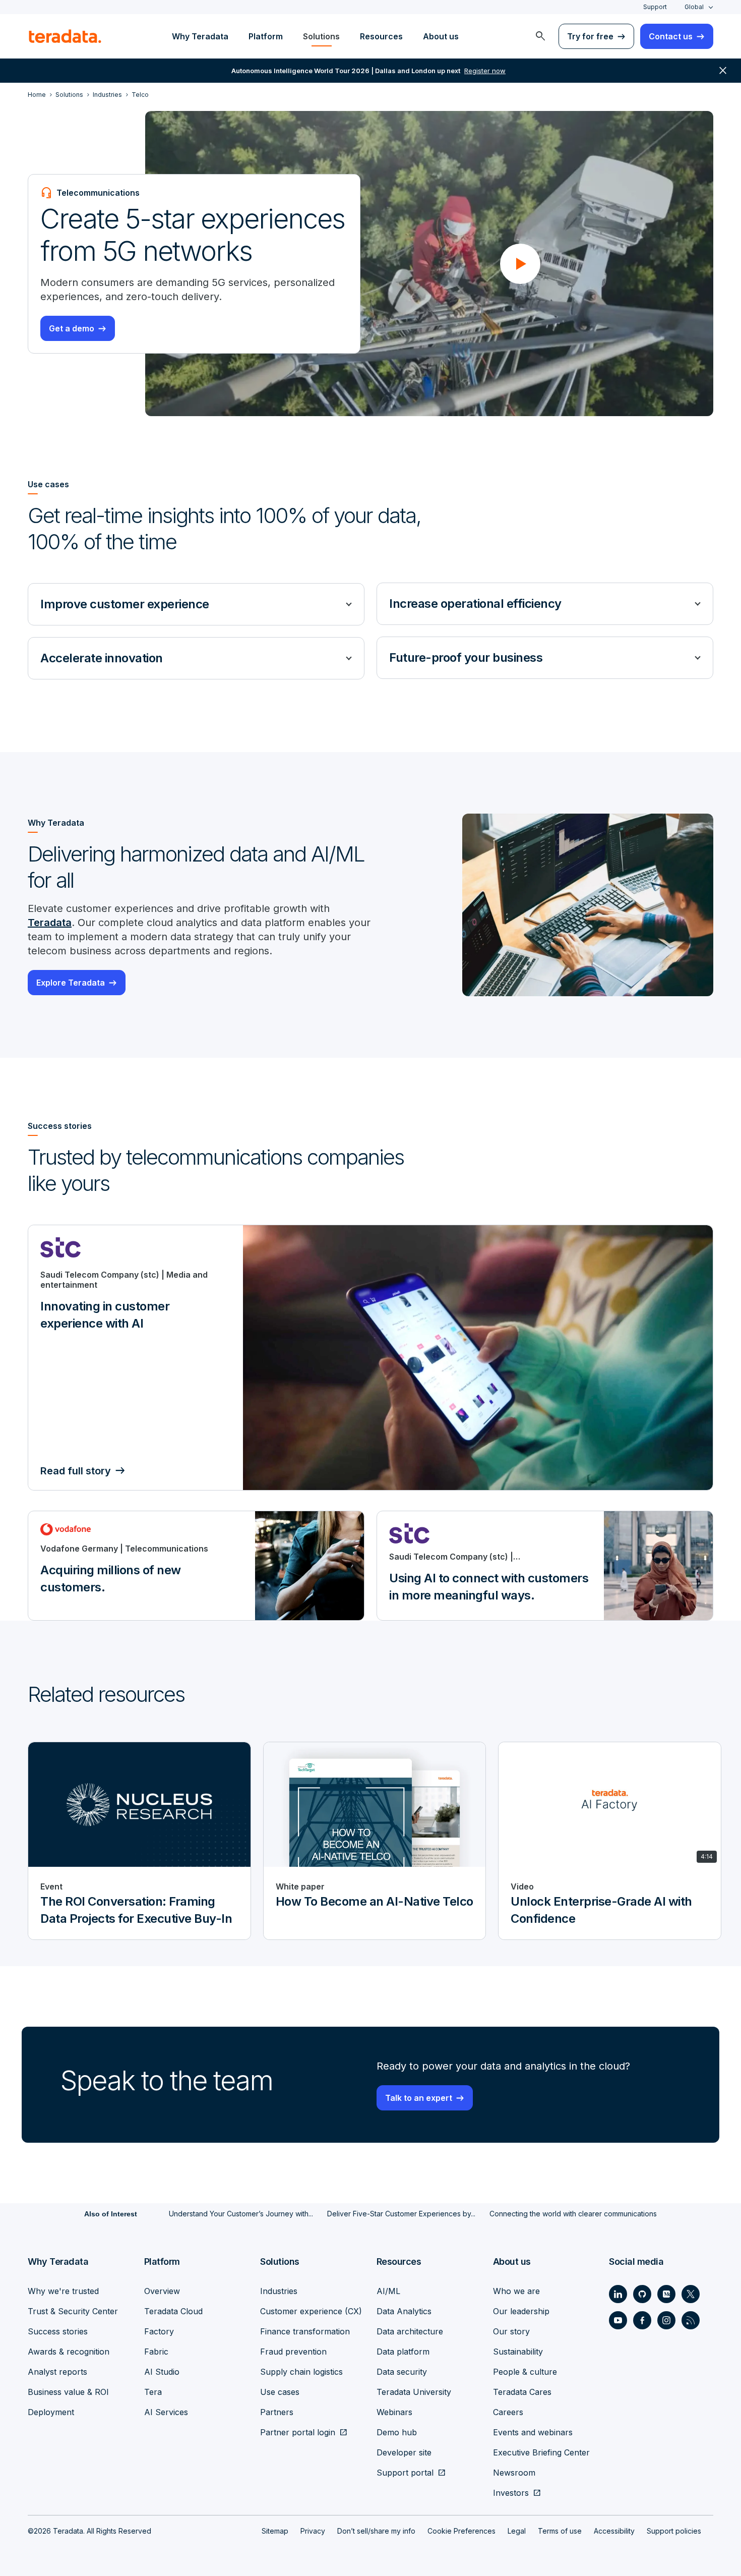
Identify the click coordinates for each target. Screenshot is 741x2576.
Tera (153, 2392)
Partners (277, 2412)
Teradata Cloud (173, 2311)
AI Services (166, 2412)
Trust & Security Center (73, 2311)
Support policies (674, 2531)
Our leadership (521, 2311)
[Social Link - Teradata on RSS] (691, 2320)
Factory (159, 2331)
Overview (162, 2291)
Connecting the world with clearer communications (573, 2214)
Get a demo (72, 328)
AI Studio (162, 2372)
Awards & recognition (69, 2352)
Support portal (405, 2473)
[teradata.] (65, 36)
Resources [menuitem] (381, 36)
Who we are (516, 2291)
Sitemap (275, 2531)
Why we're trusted (63, 2291)
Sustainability (518, 2352)
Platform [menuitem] (266, 36)
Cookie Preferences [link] (461, 2531)
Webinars (394, 2412)
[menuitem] (540, 36)
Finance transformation (305, 2331)
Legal (517, 2531)
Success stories (58, 2331)
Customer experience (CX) (311, 2311)
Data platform (403, 2352)
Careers (508, 2412)
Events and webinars (533, 2432)
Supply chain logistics (301, 2372)
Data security (402, 2372)
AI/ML (388, 2291)
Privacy (313, 2531)
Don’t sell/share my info (376, 2531)
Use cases (280, 2392)
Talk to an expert (419, 2098)
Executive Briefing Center (541, 2452)
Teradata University (414, 2392)
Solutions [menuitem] (321, 36)
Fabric (156, 2352)
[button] (520, 264)
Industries (279, 2291)
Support (655, 7)
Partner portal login (298, 2432)
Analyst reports (57, 2372)
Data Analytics (404, 2311)
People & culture (525, 2372)
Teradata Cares (522, 2392)
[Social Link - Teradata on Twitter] (691, 2294)
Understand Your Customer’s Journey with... (241, 2214)
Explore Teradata (71, 983)
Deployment (51, 2412)
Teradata (50, 923)
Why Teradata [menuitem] (200, 36)
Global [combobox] (694, 7)
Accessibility (614, 2531)
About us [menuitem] (441, 36)
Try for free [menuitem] (590, 36)
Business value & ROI (68, 2392)
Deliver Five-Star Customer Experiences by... (401, 2214)
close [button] (723, 71)
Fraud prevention (293, 2352)
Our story (511, 2331)
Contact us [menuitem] (671, 36)
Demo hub (397, 2432)
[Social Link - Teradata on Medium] (666, 2294)
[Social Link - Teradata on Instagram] (666, 2320)
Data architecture (410, 2331)
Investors (511, 2493)
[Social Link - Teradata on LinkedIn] (618, 2294)
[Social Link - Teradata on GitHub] (642, 2294)
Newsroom (514, 2473)
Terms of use (560, 2531)
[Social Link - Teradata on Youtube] (618, 2320)
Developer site (404, 2452)
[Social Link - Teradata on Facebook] (642, 2320)
